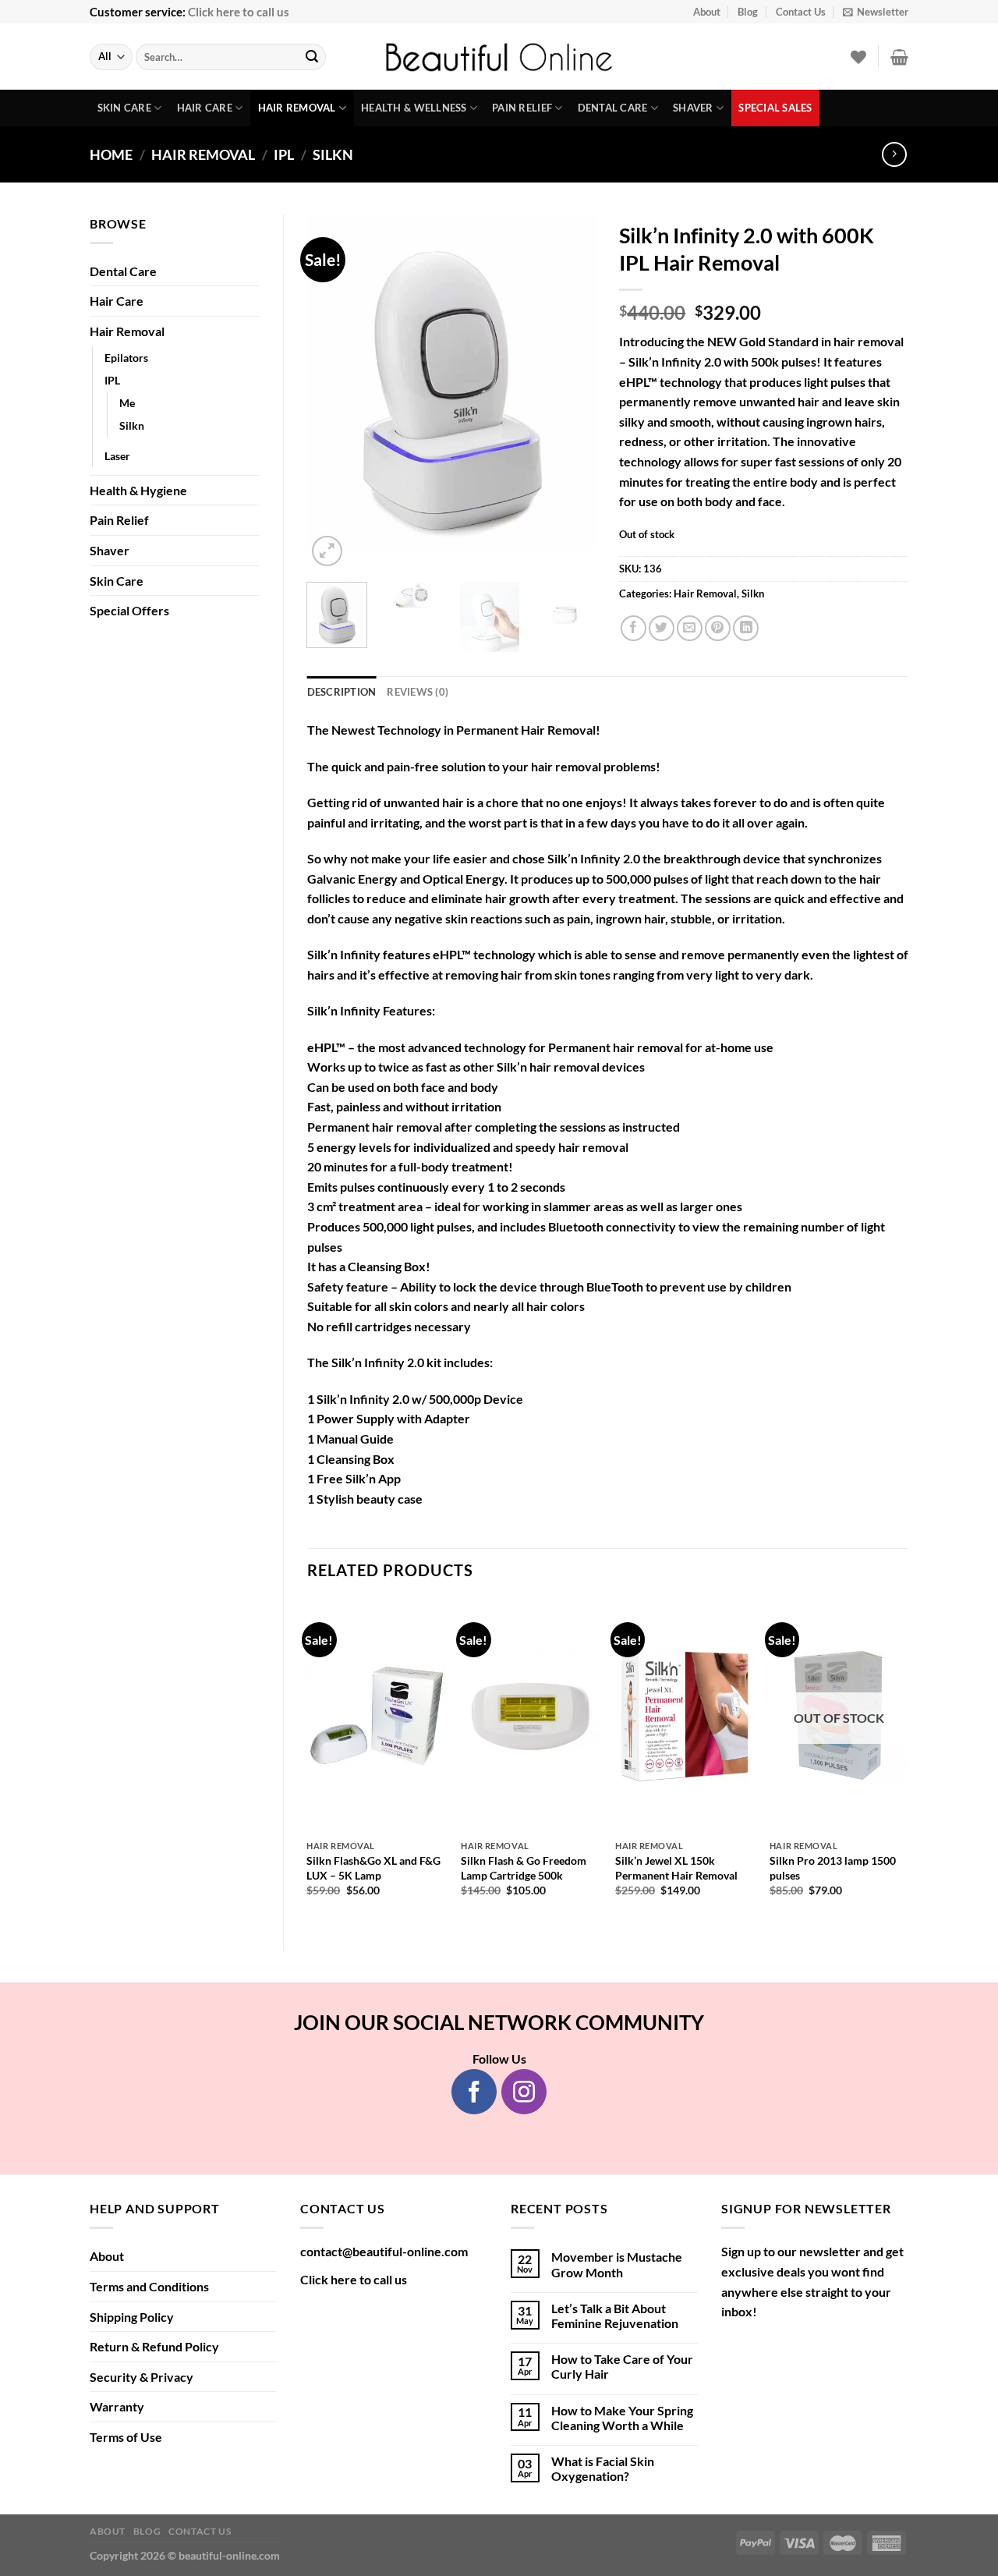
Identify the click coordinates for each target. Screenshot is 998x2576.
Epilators (126, 358)
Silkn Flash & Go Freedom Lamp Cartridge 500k (524, 1868)
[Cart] (899, 57)
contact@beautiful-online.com (384, 2251)
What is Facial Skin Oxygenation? (603, 2468)
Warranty (117, 2406)
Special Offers (129, 610)
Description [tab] (342, 692)
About (707, 12)
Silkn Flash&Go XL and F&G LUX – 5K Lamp (373, 1868)
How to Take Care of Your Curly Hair (622, 2366)
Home (111, 154)
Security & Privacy (142, 2377)
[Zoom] (327, 551)
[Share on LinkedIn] (746, 628)
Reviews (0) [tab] (418, 692)
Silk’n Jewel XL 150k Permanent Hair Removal (676, 1868)
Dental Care (613, 108)
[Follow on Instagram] (524, 2092)
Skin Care (124, 108)
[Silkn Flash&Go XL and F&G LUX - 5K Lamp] (376, 1716)
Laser (117, 456)
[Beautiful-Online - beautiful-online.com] (499, 57)
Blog (748, 12)
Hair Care (205, 108)
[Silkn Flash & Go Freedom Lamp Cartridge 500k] (530, 1716)
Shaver (693, 108)
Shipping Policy (132, 2317)
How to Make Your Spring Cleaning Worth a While (622, 2418)
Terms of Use (126, 2437)
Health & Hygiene (138, 490)
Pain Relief (522, 108)
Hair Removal (297, 108)
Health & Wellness (414, 108)
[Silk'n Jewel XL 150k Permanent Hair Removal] (685, 1716)
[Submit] (312, 57)
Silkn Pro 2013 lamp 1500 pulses (833, 1868)
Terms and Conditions (149, 2286)
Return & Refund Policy (154, 2346)
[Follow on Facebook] (474, 2092)
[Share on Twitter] (662, 628)
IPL (284, 154)
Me (127, 403)
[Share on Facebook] (633, 628)
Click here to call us (239, 12)
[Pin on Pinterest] (718, 628)
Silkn (333, 154)
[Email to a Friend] (690, 628)
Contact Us (801, 12)
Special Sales (775, 108)
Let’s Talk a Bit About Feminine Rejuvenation (615, 2316)
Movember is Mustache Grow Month (617, 2264)
